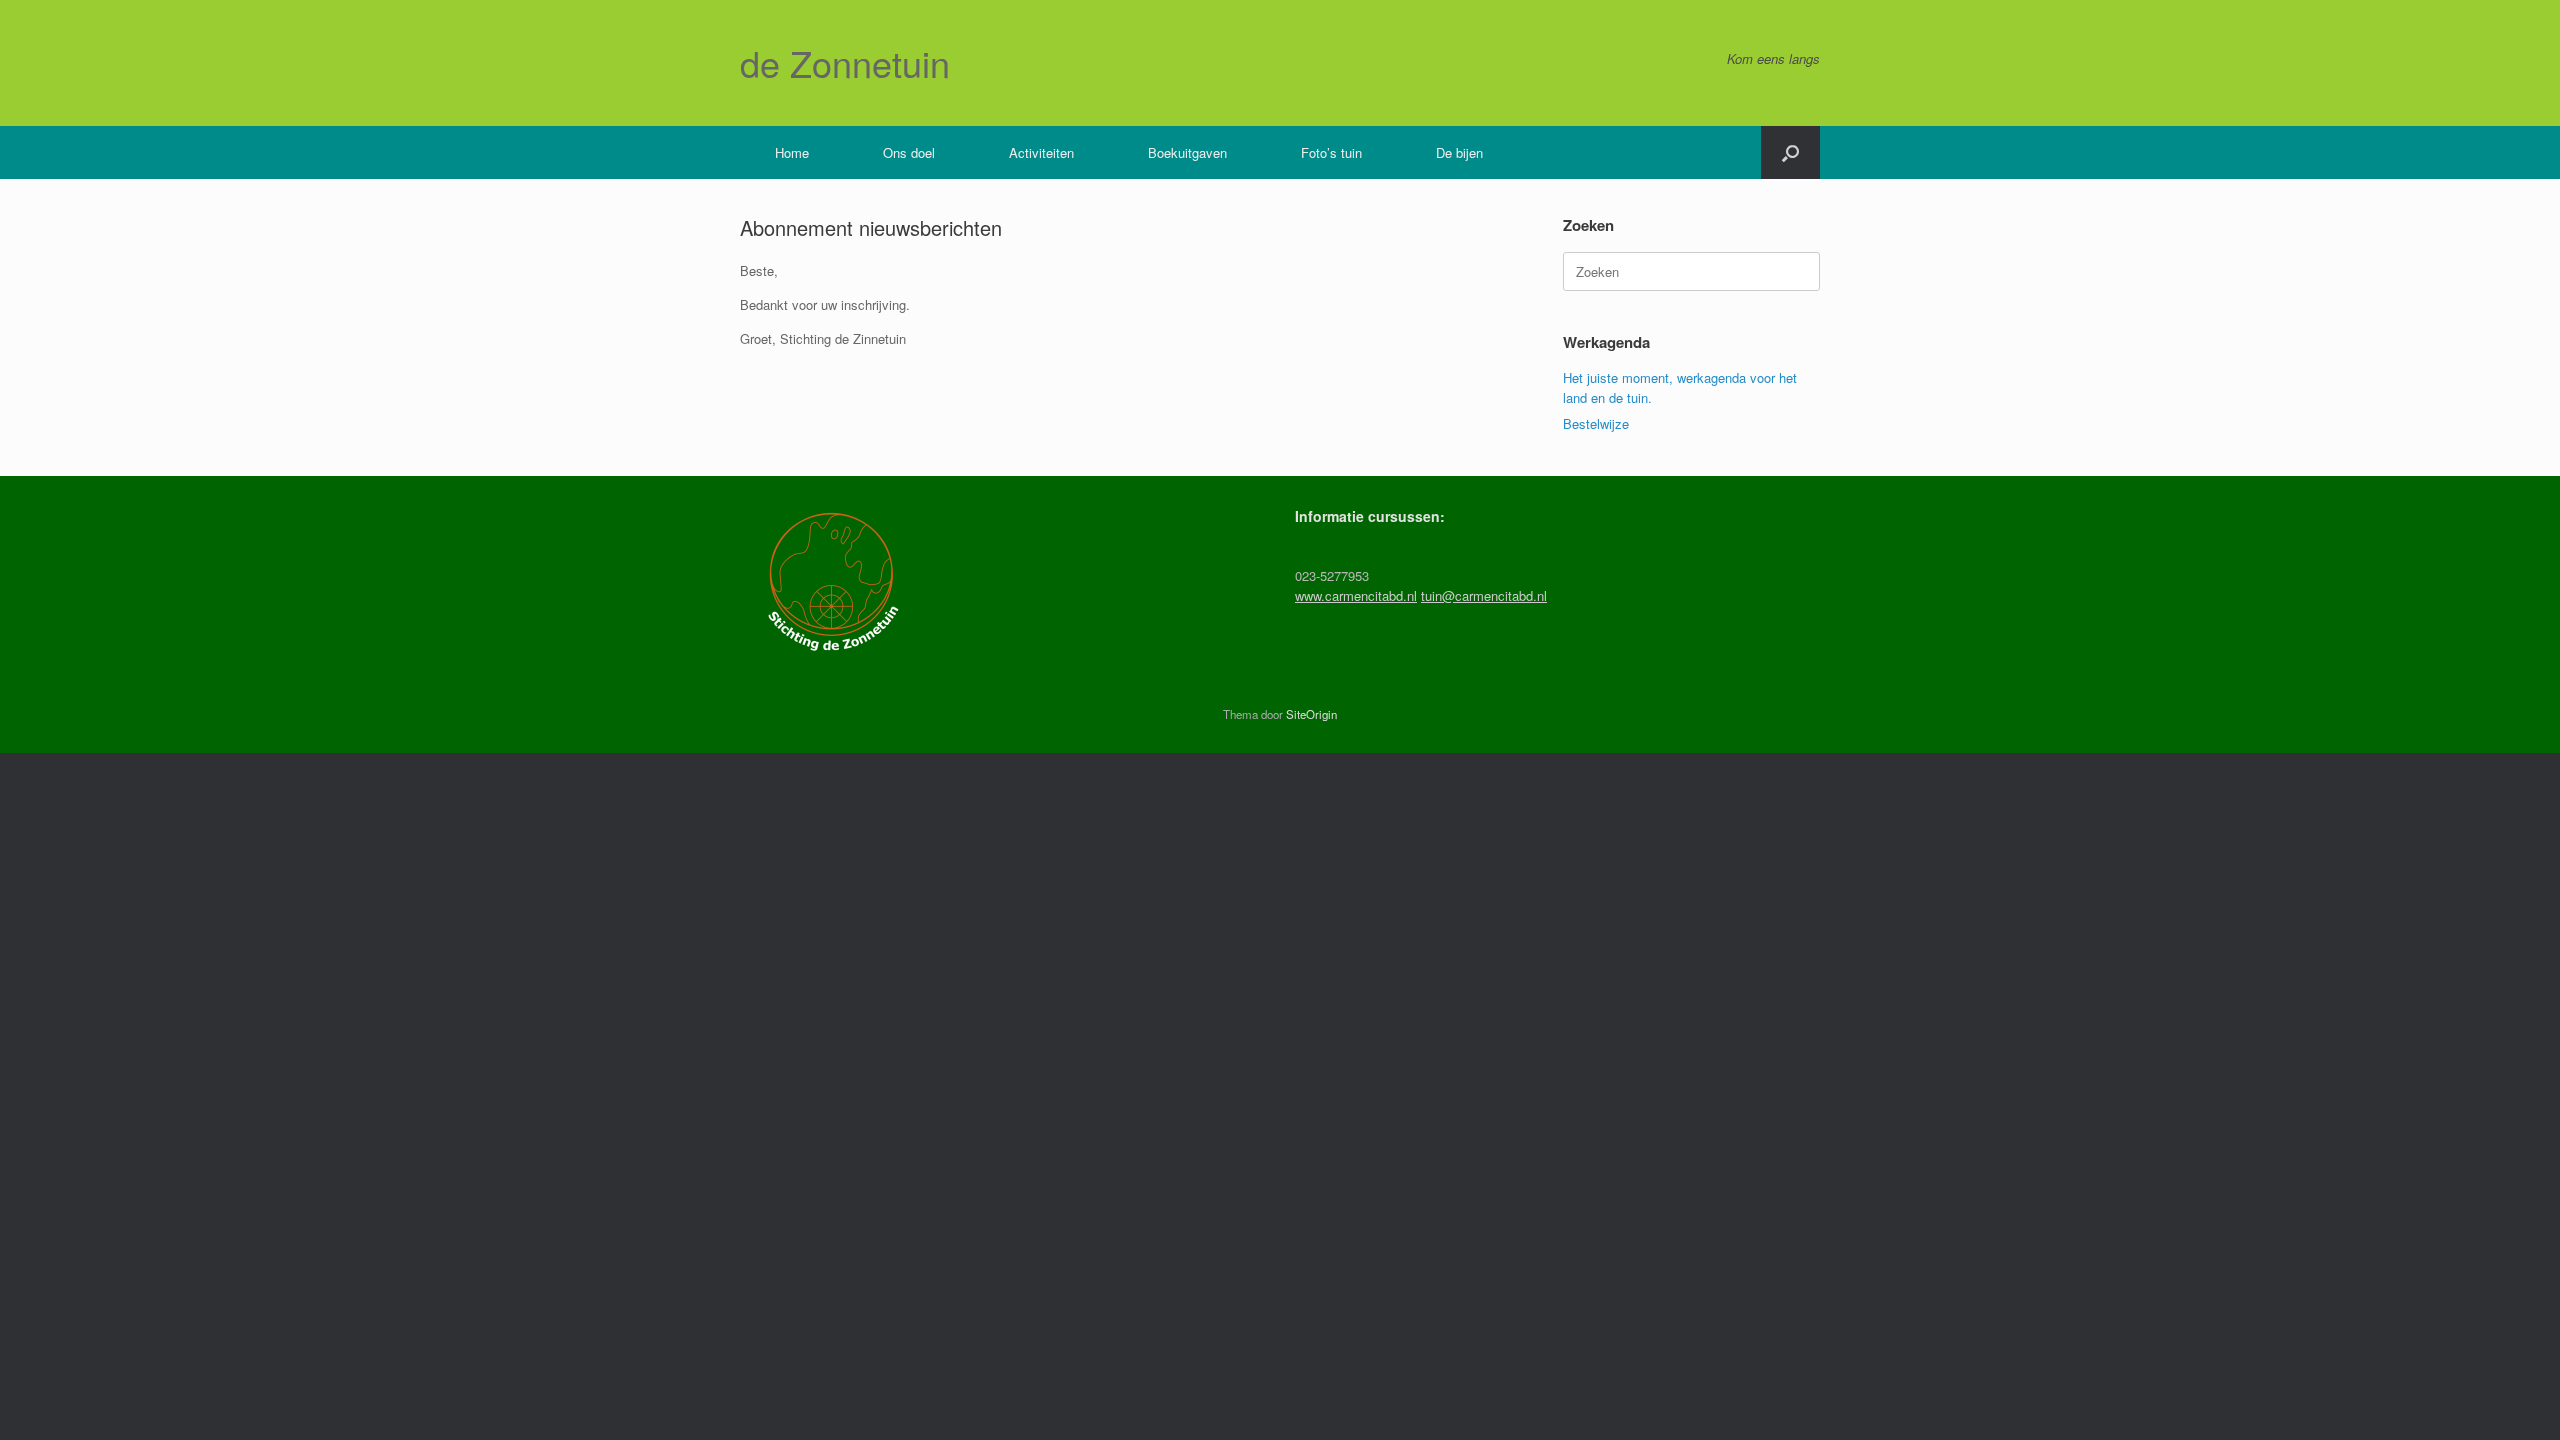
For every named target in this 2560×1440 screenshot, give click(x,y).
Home (792, 152)
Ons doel (909, 152)
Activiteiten (1041, 152)
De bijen (1459, 152)
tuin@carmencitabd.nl (1484, 595)
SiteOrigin (1311, 714)
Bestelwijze (1596, 423)
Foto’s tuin (1331, 152)
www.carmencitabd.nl (1356, 595)
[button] (1790, 152)
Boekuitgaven (1187, 152)
